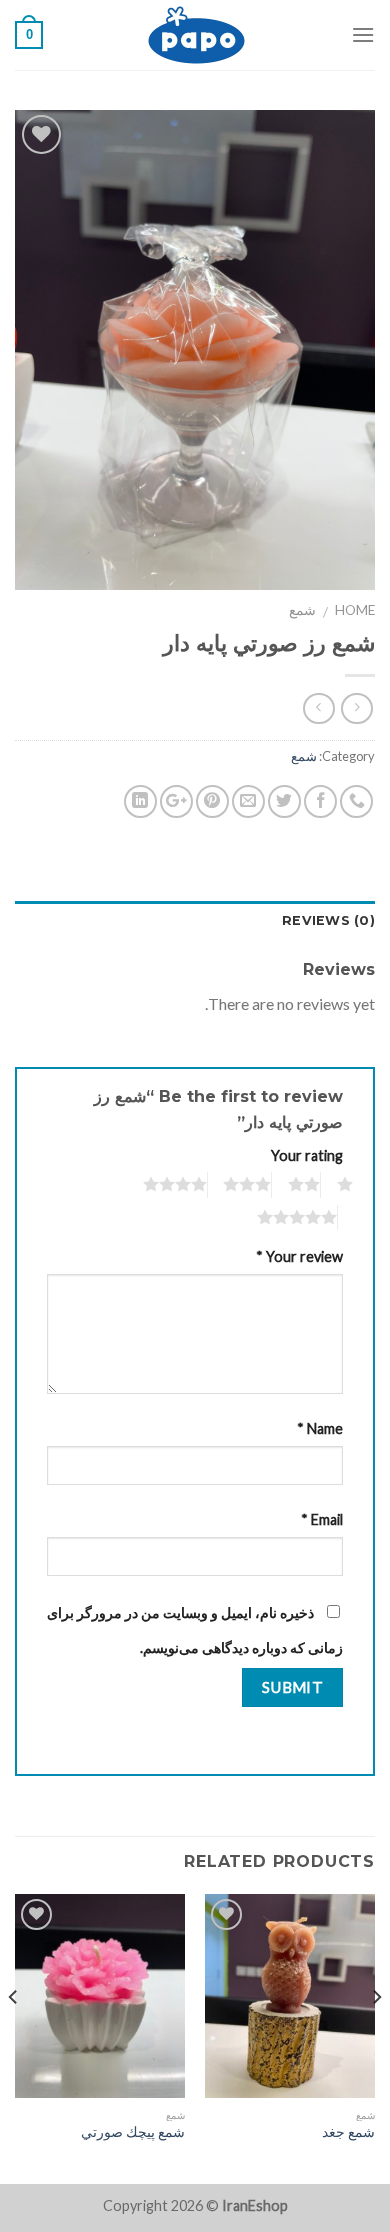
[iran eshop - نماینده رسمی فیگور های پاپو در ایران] (197, 35)
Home (355, 610)
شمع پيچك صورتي (133, 2132)
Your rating (307, 1155)
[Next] (14, 2037)
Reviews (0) (328, 920)
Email (322, 1519)
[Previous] (376, 2037)
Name (320, 1428)
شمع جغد (348, 2132)
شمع (302, 610)
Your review (299, 1256)
